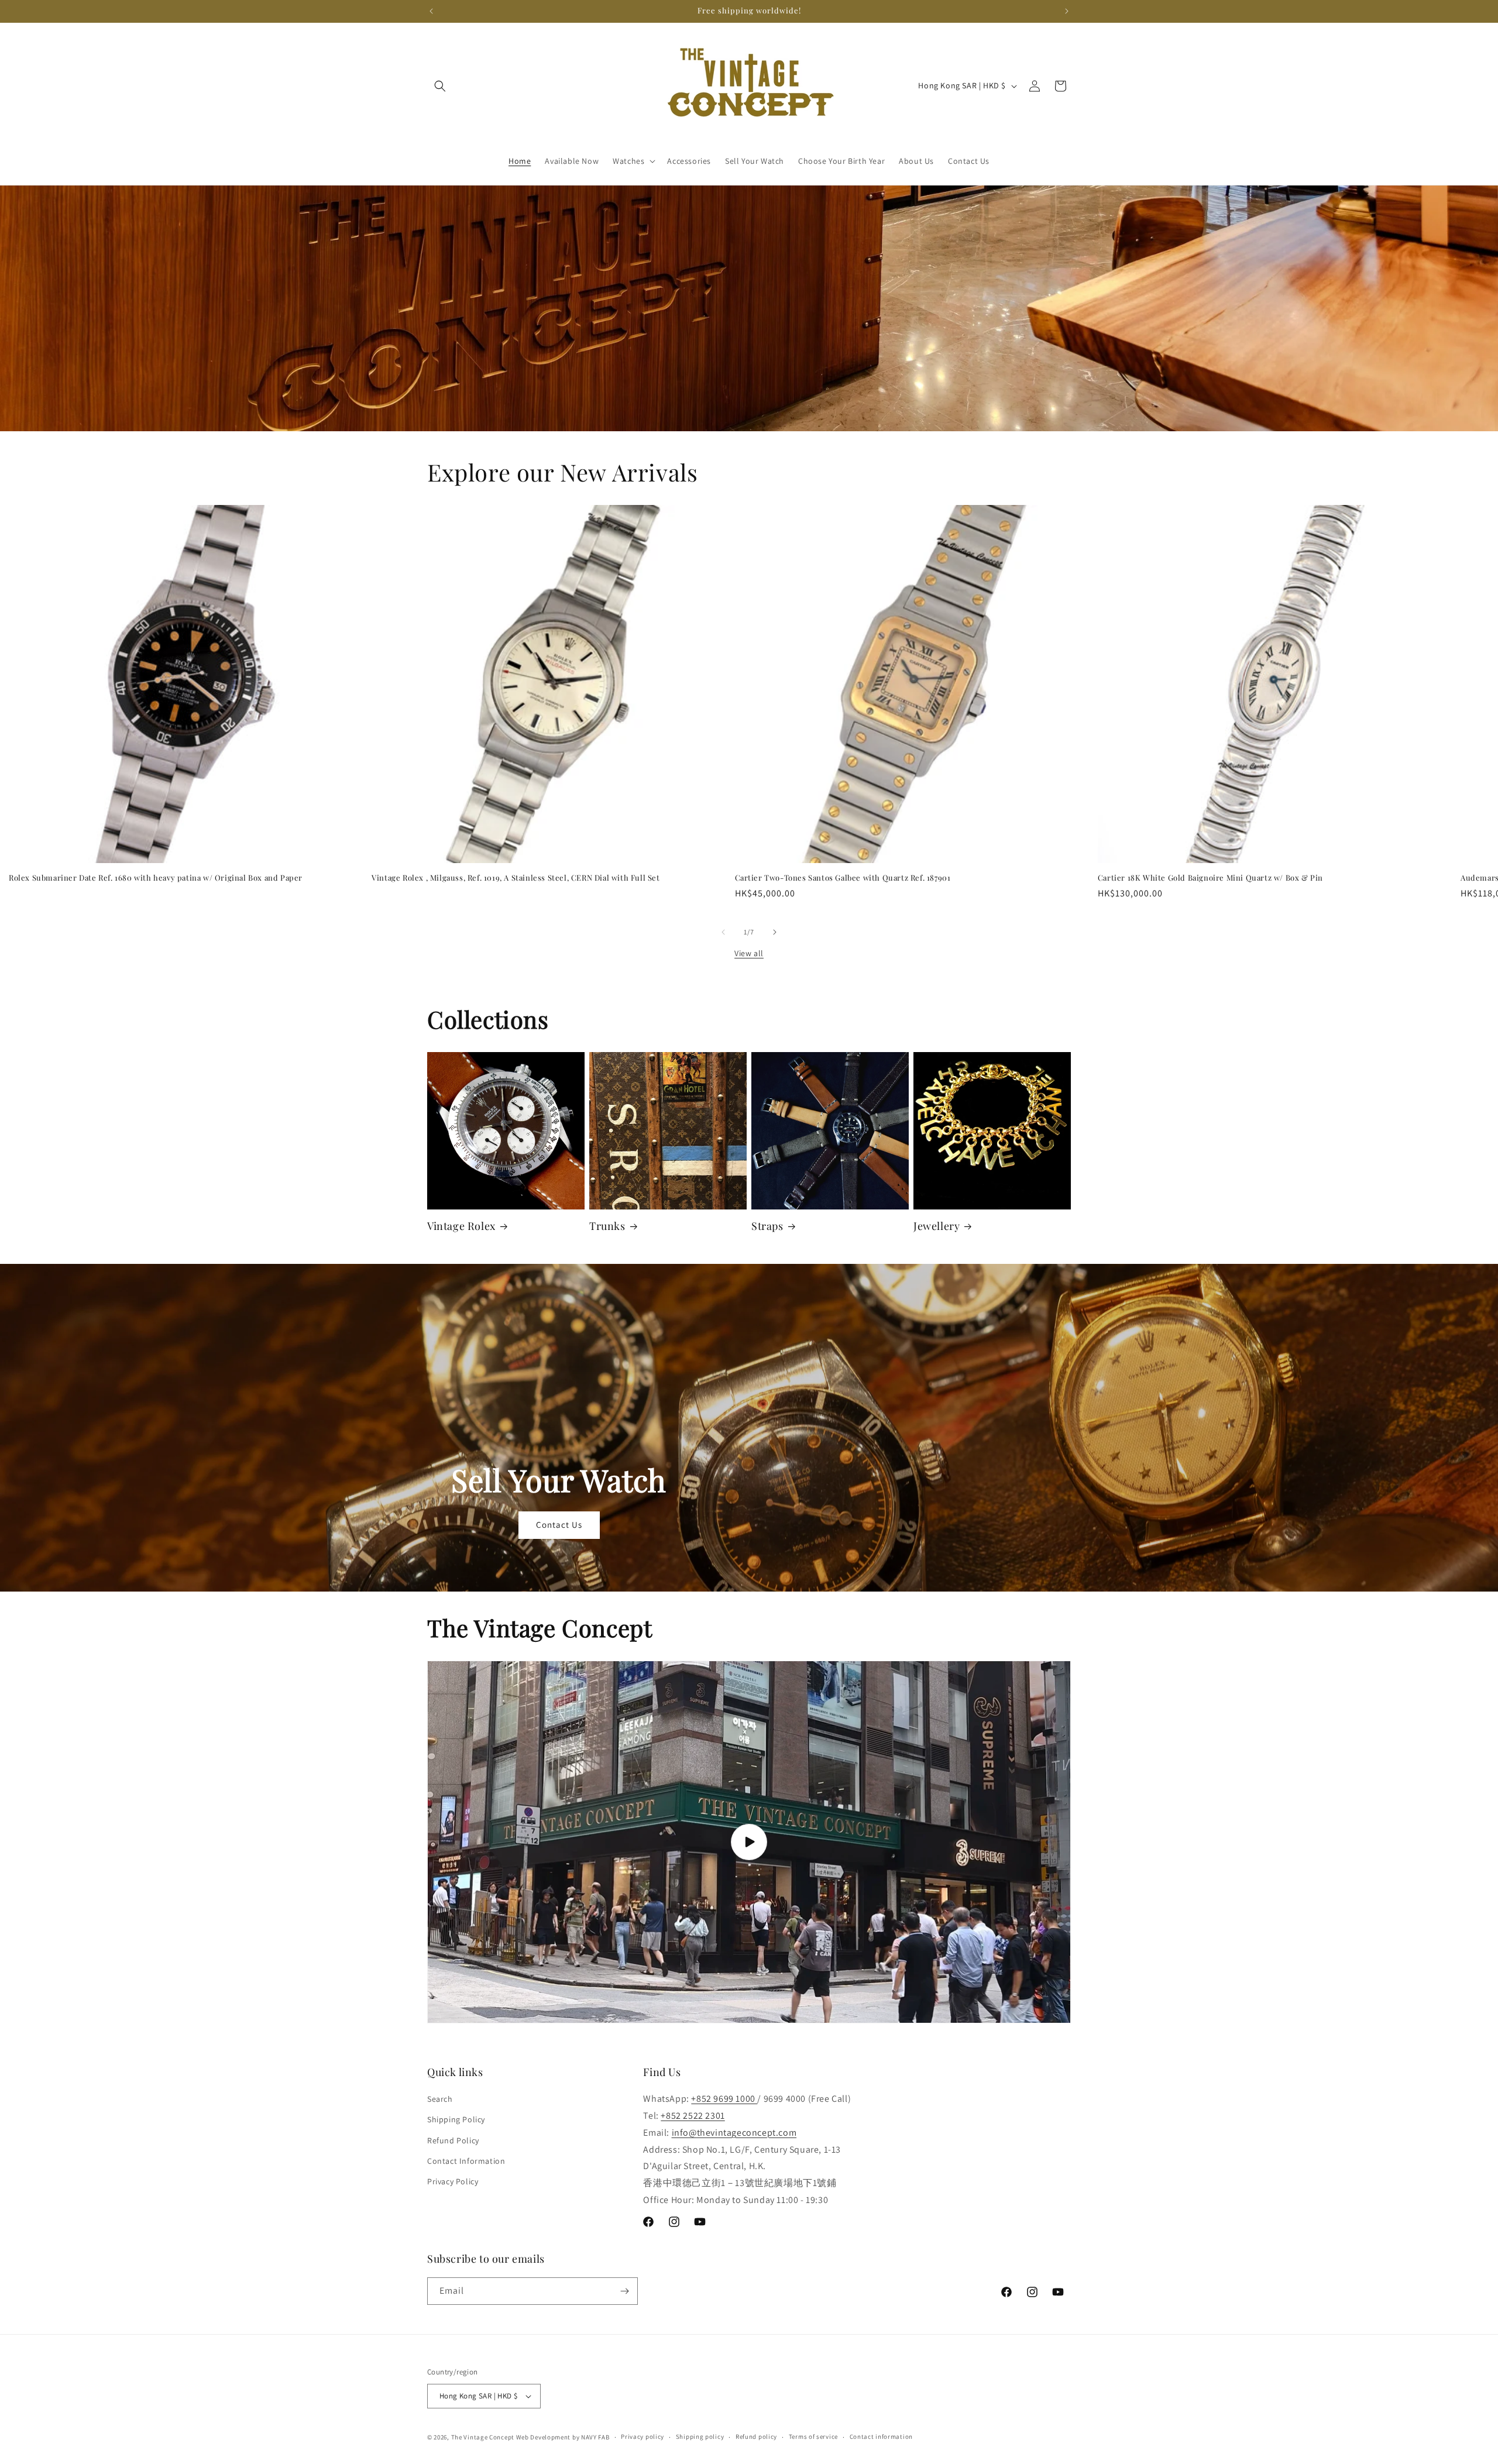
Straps (767, 1226)
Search (440, 2099)
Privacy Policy (453, 2181)
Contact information (881, 2436)
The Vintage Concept (483, 2437)
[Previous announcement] (431, 11)
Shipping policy (700, 2436)
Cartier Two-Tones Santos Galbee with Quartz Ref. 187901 (843, 878)
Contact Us (559, 1525)
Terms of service (813, 2436)
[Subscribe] (624, 2291)
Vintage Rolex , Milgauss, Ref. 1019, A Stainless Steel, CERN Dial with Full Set (516, 878)
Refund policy (756, 2436)
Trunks (607, 1226)
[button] (440, 86)
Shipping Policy (456, 2119)
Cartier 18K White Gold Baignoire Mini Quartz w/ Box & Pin (1210, 878)
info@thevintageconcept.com (734, 2133)
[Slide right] (775, 932)
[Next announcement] (1067, 11)
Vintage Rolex (461, 1226)
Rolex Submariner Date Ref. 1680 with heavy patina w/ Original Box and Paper (156, 878)
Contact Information (466, 2161)
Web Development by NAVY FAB (563, 2437)
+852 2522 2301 (693, 2116)
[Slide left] (723, 932)
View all (749, 953)
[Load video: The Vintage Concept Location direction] (749, 1842)
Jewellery (937, 1226)
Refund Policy (453, 2140)
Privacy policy (643, 2436)
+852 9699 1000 (724, 2099)
